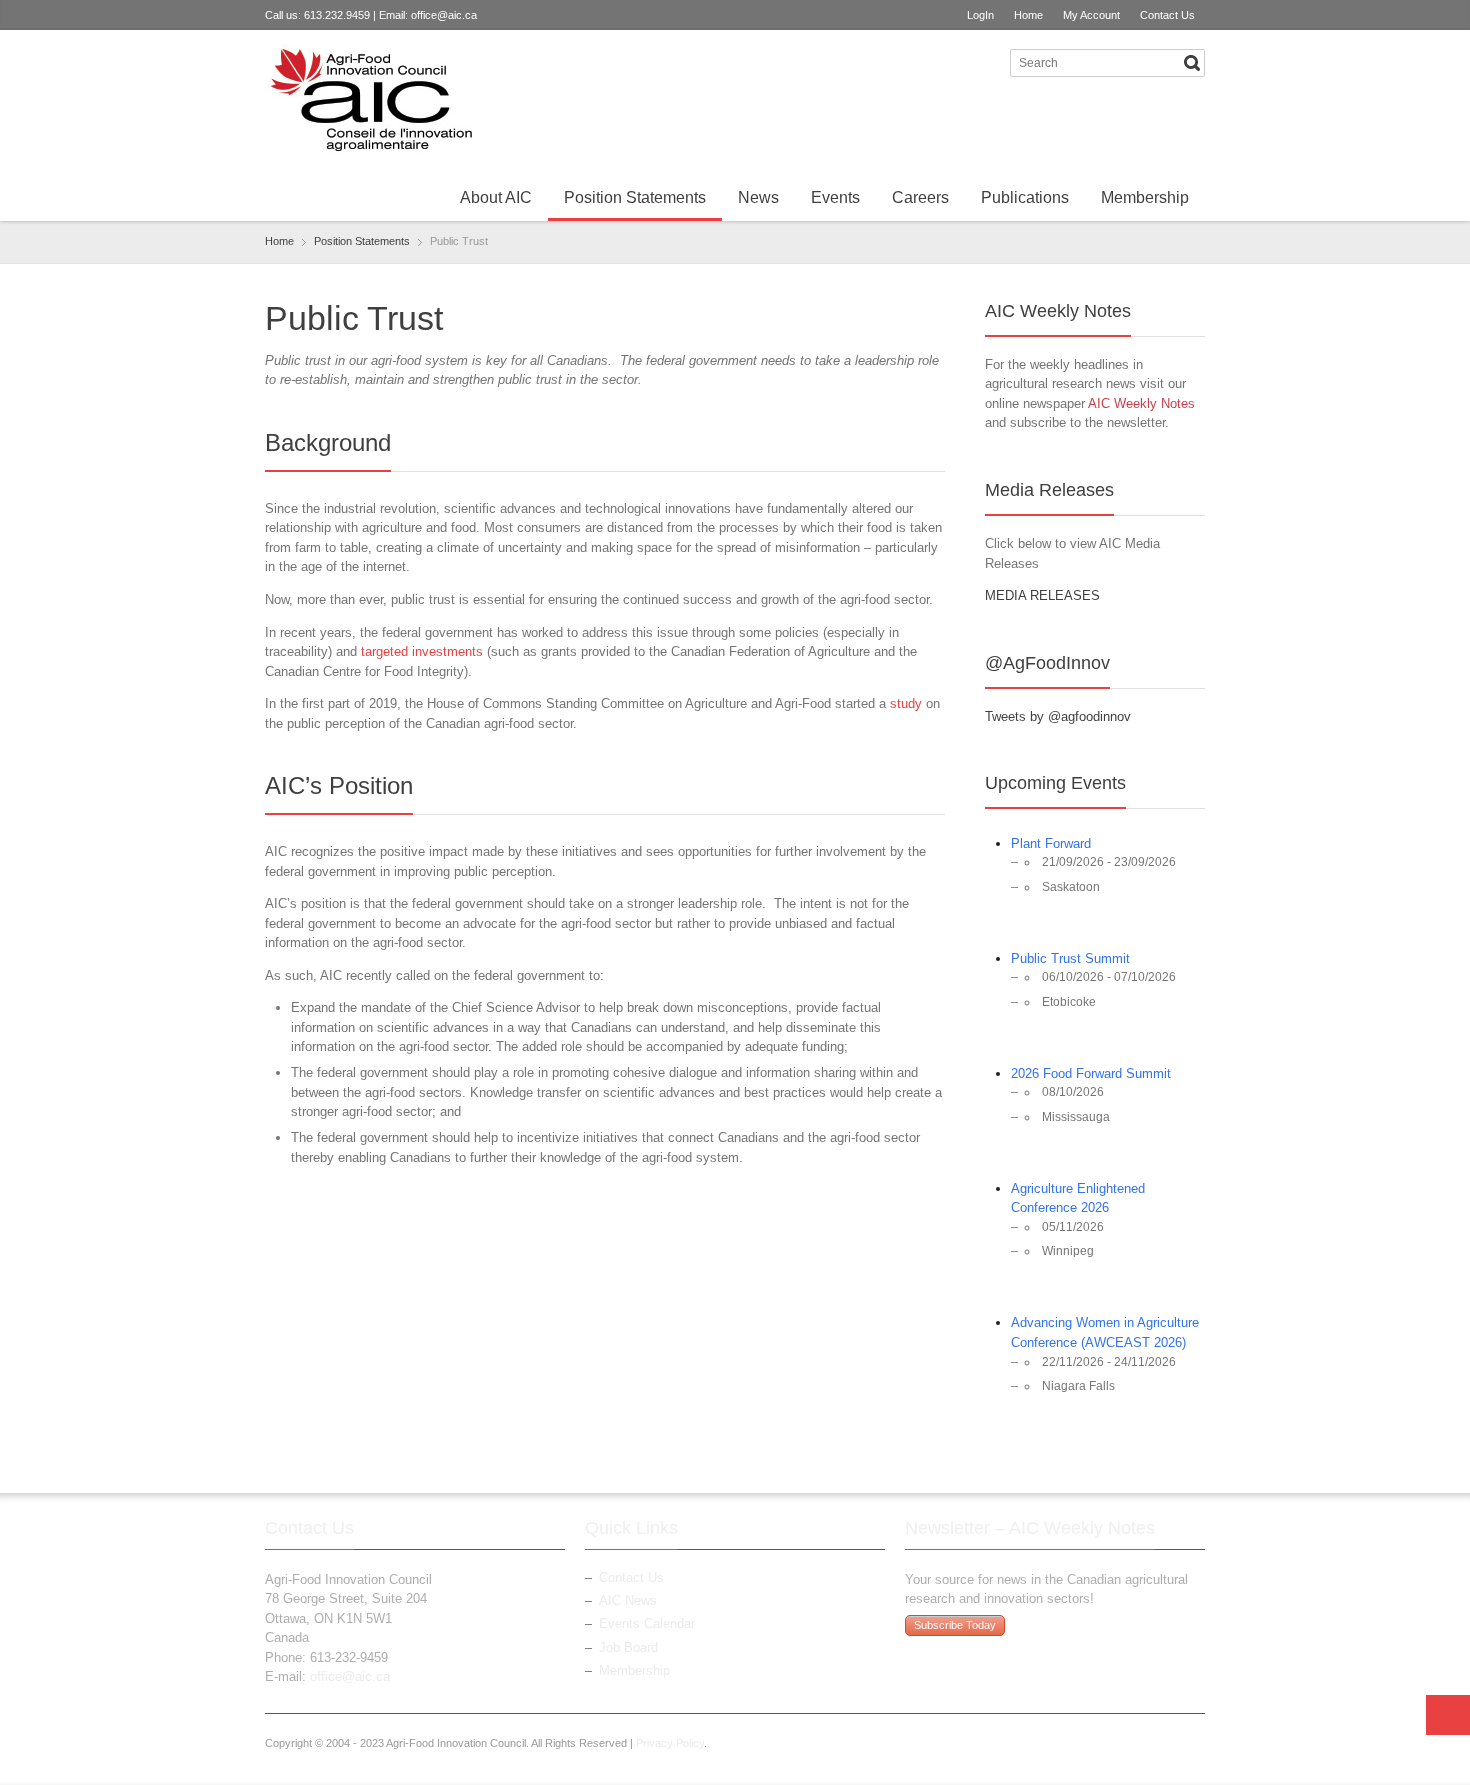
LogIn (980, 15)
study (906, 703)
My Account (1091, 15)
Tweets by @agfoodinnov (1058, 716)
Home (1028, 15)
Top (1448, 1715)
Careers (920, 197)
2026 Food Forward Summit (1091, 1073)
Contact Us (1167, 15)
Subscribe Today (955, 1625)
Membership (1145, 197)
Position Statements (635, 197)
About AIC (496, 197)
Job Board (628, 1647)
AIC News (628, 1600)
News (758, 197)
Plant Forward (1051, 843)
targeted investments (422, 651)
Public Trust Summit (1070, 958)
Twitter (955, 62)
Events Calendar (647, 1623)
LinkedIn (988, 62)
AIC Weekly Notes (1141, 403)
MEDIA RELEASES (1042, 595)
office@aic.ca (444, 15)
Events (835, 197)
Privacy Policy (670, 1743)
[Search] (1192, 63)
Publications (1025, 197)
